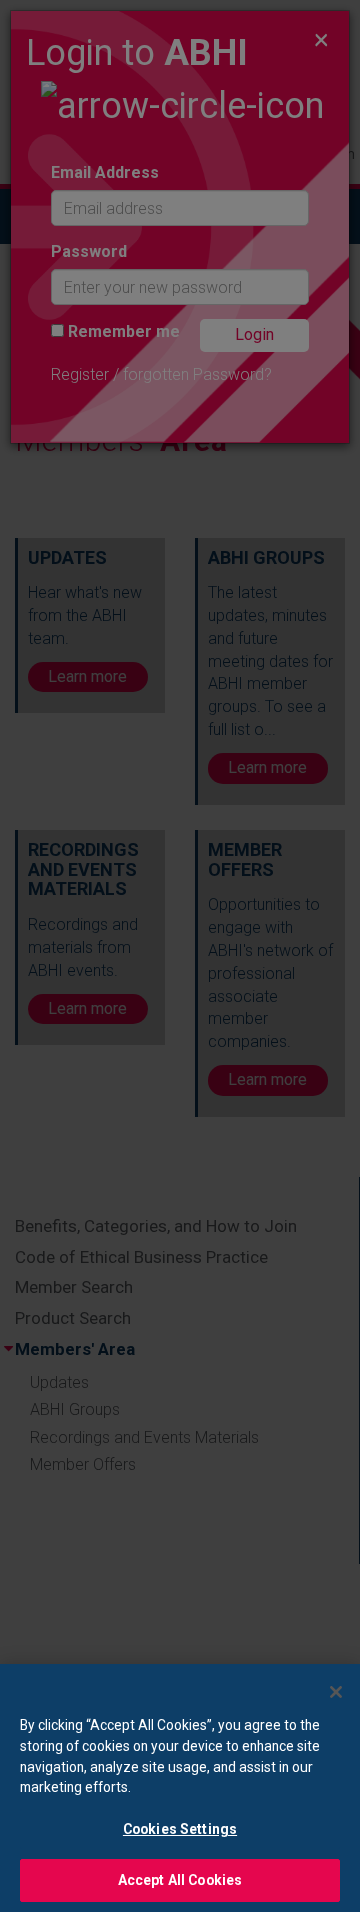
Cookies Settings (180, 1829)
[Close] (336, 1692)
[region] (180, 1788)
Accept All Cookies (180, 1880)
